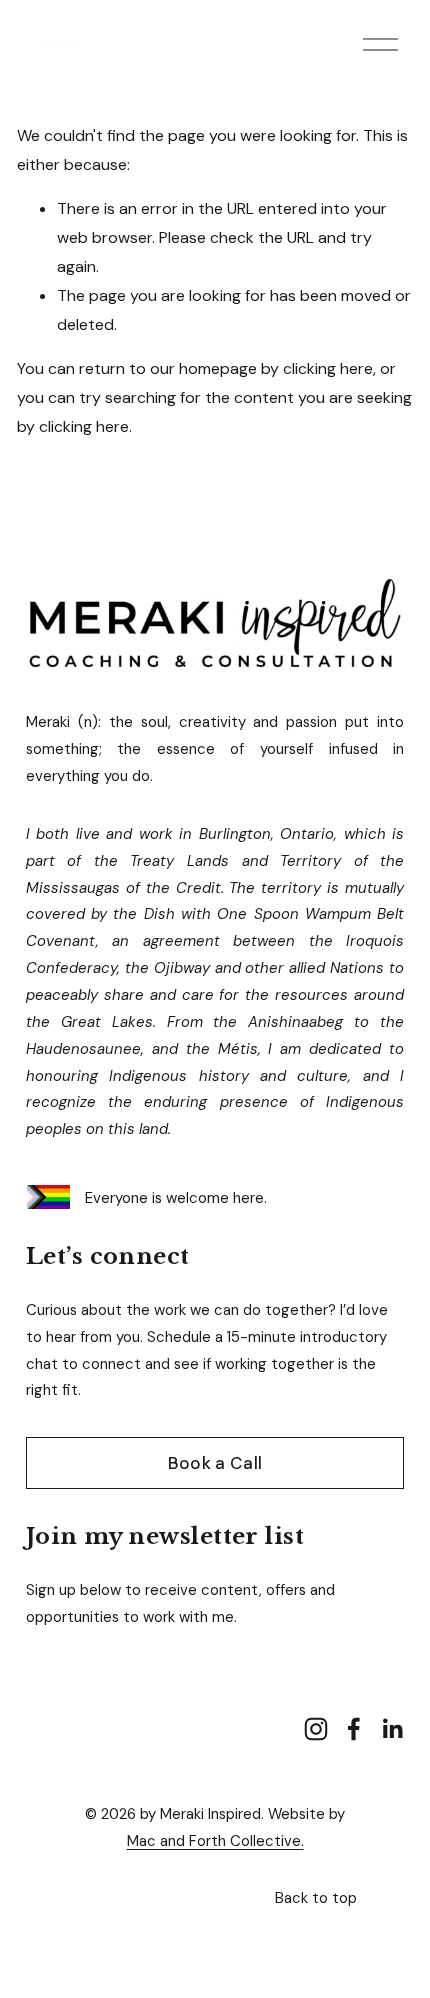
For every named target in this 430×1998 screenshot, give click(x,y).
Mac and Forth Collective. (215, 1841)
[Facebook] (354, 1729)
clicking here (328, 368)
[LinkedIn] (392, 1729)
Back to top (316, 1898)
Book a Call (215, 1463)
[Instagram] (316, 1729)
